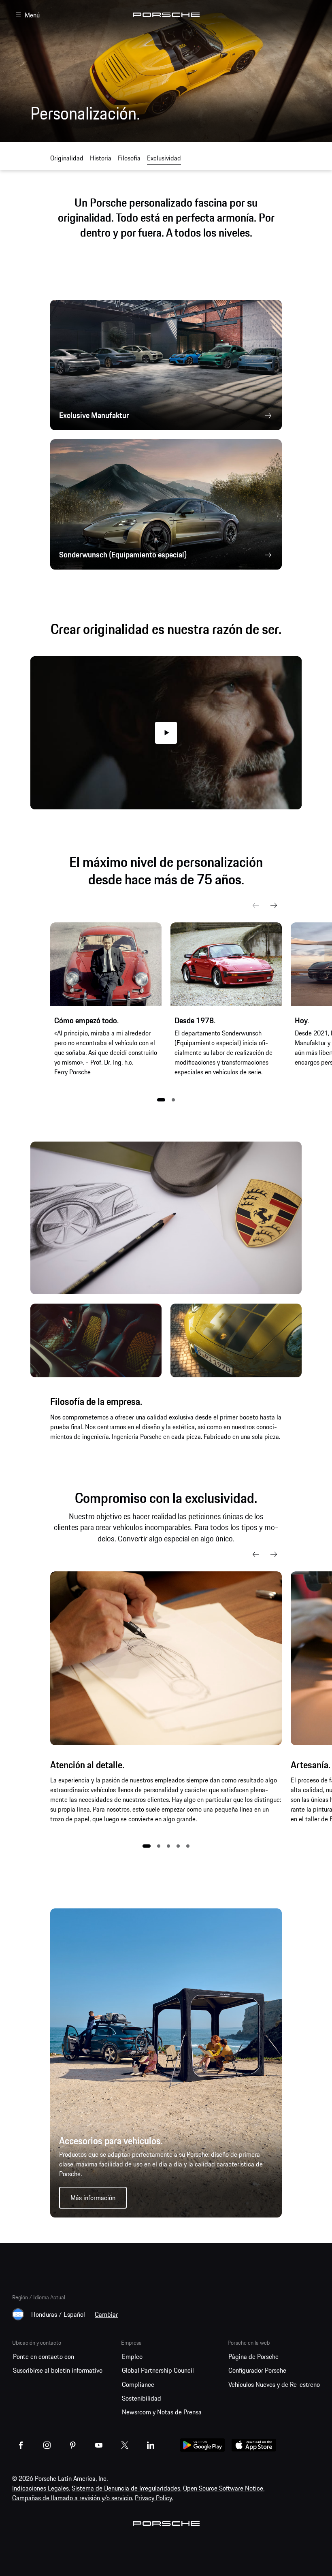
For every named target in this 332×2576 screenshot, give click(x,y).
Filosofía (129, 158)
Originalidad (67, 158)
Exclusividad (164, 158)
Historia (101, 158)
